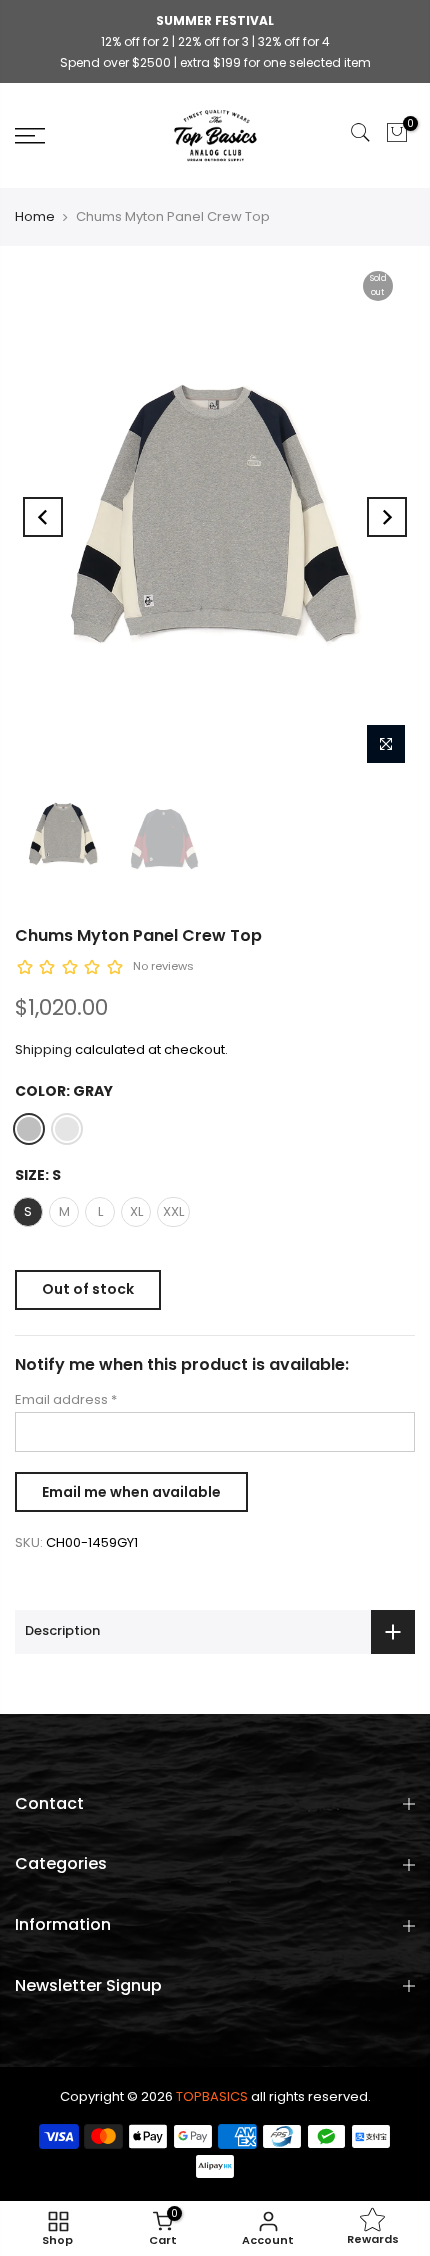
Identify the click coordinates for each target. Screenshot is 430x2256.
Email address (66, 1399)
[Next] (387, 517)
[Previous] (43, 517)
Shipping (43, 1049)
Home (35, 216)
